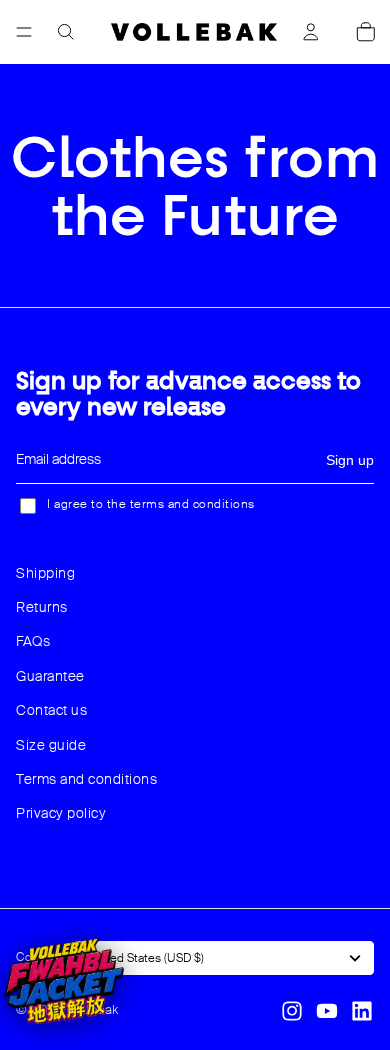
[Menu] (24, 32)
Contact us (51, 710)
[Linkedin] (362, 1011)
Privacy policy (61, 813)
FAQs (33, 641)
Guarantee (50, 676)
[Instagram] (292, 1011)
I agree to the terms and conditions (151, 504)
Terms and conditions (86, 779)
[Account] (311, 32)
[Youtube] (327, 1011)
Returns (42, 607)
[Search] (66, 32)
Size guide (51, 745)
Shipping (45, 573)
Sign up (350, 460)
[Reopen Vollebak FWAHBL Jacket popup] (64, 981)
